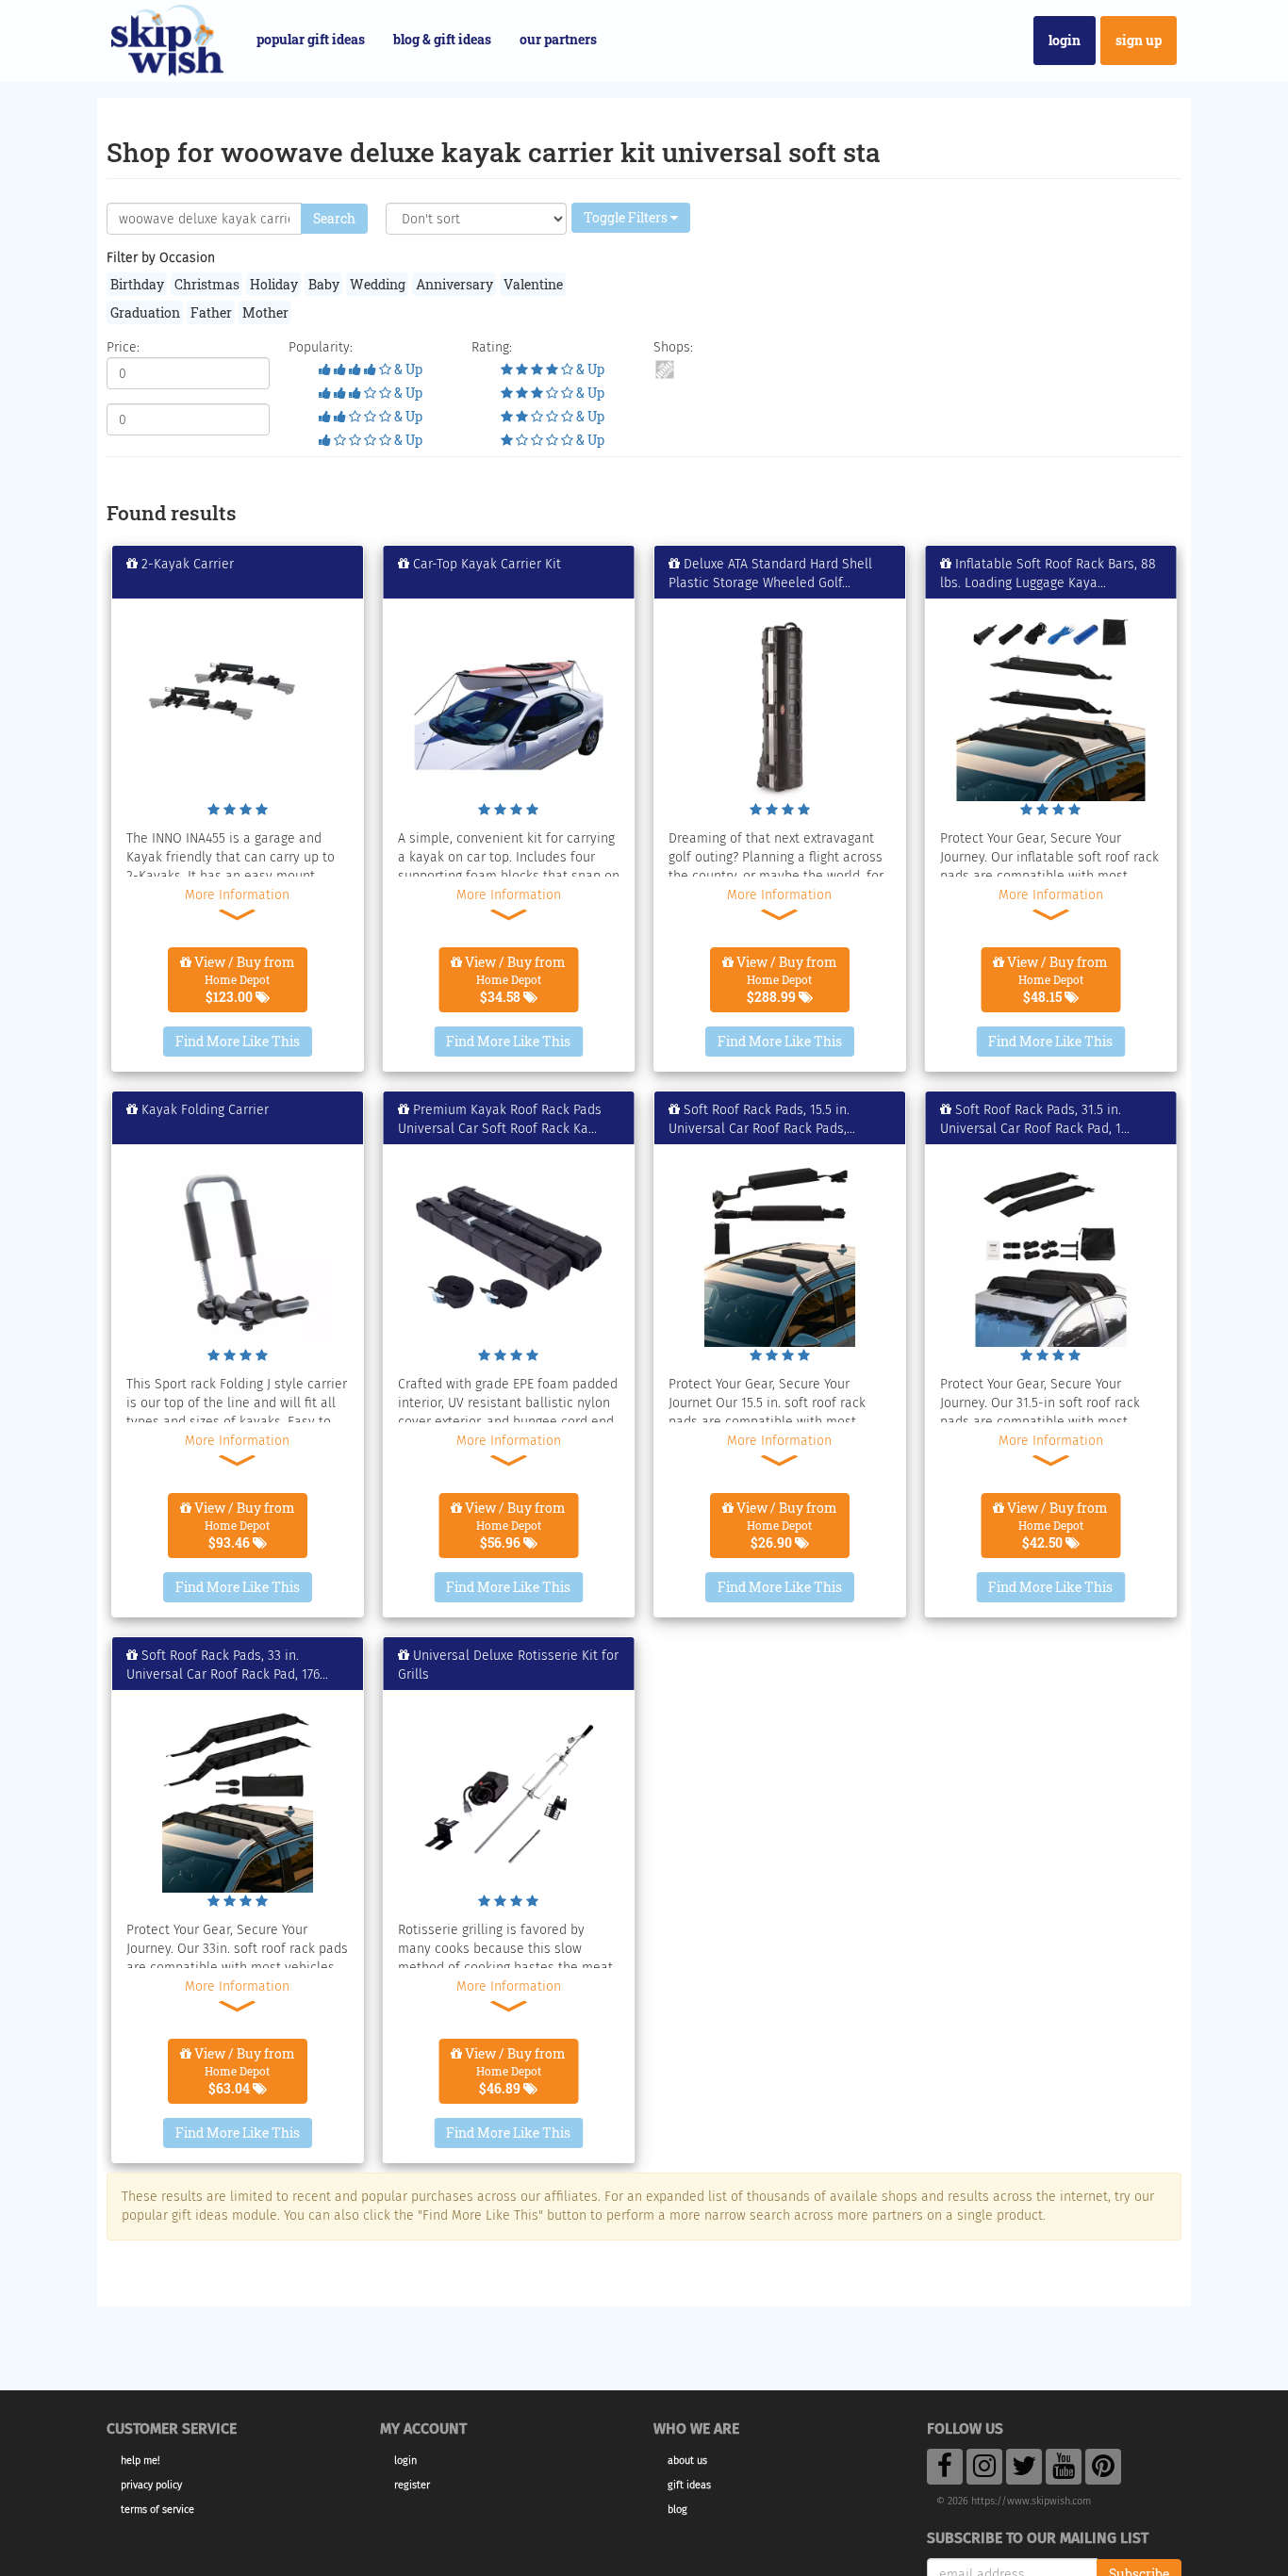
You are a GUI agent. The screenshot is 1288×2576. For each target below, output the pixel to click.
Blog (677, 2510)
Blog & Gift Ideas (442, 39)
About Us (687, 2461)
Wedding (378, 284)
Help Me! (140, 2461)
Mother (265, 312)
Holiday (274, 284)
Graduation (145, 312)
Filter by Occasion (161, 258)
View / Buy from (243, 979)
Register (412, 2485)
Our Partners (558, 39)
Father (211, 312)
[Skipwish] (167, 38)
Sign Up (1139, 40)
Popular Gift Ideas (311, 39)
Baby (324, 284)
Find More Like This (238, 1041)
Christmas (207, 284)
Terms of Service (157, 2510)
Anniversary (454, 284)
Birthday (137, 284)
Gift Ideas (689, 2485)
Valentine (533, 284)
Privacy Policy (151, 2485)
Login (1065, 40)
